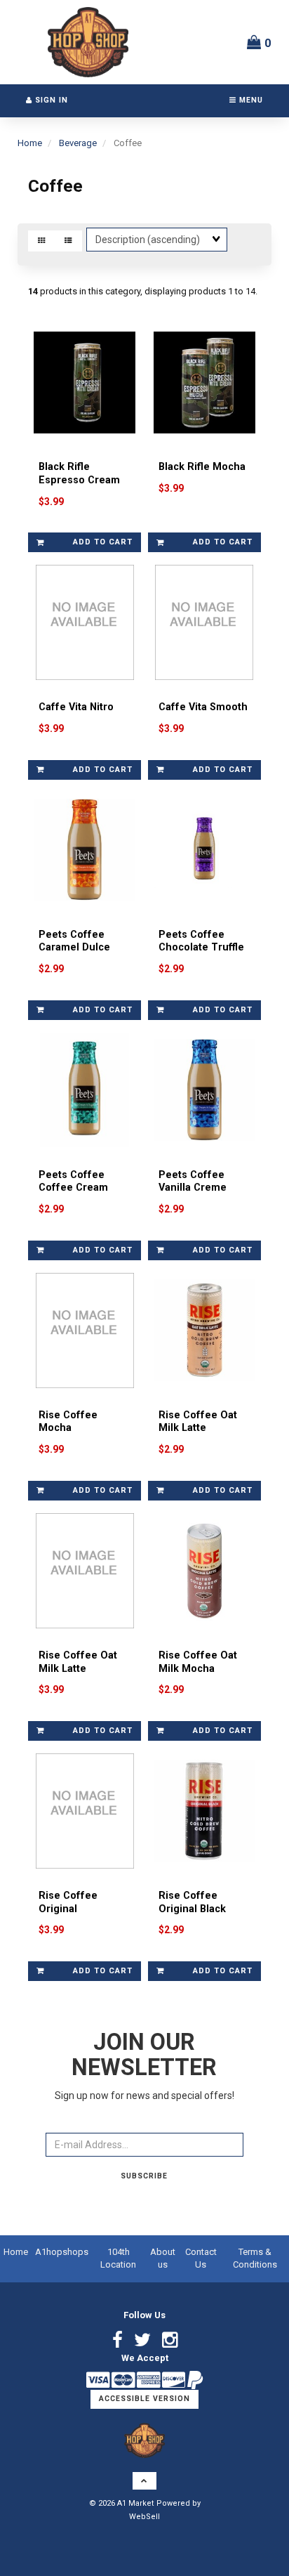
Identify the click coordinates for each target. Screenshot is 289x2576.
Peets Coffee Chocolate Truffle (201, 941)
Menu (250, 100)
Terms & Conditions (255, 2258)
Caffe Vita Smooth (203, 707)
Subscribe (144, 2176)
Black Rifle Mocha (202, 467)
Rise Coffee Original (68, 1902)
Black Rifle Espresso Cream (79, 473)
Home (30, 143)
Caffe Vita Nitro (76, 707)
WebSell (144, 2517)
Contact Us (201, 2258)
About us (163, 2258)
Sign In (50, 100)
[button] (259, 42)
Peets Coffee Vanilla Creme (193, 1182)
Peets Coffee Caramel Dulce (74, 941)
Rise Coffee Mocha (68, 1422)
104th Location (118, 2258)
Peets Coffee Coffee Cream (73, 1182)
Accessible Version (144, 2399)
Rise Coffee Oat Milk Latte (198, 1422)
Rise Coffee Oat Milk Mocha (198, 1662)
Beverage (78, 143)
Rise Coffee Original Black (192, 1902)
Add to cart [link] (103, 542)
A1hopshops (62, 2252)
